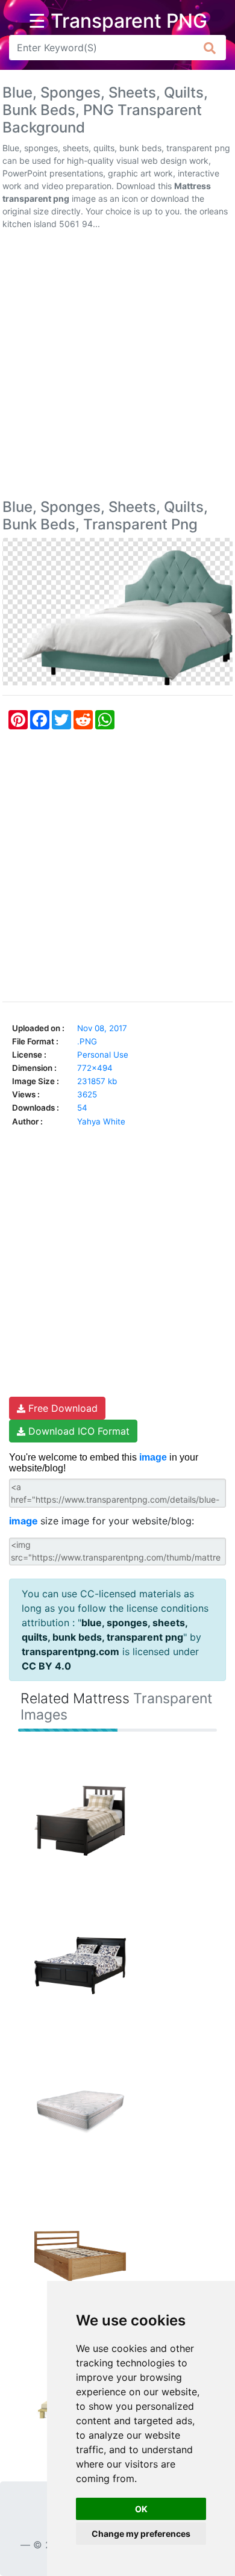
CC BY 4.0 (46, 1666)
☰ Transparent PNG (118, 21)
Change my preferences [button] (141, 2534)
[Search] (210, 48)
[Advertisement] (117, 367)
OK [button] (141, 2509)
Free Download (61, 1408)
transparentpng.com (70, 1651)
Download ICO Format (77, 1431)
